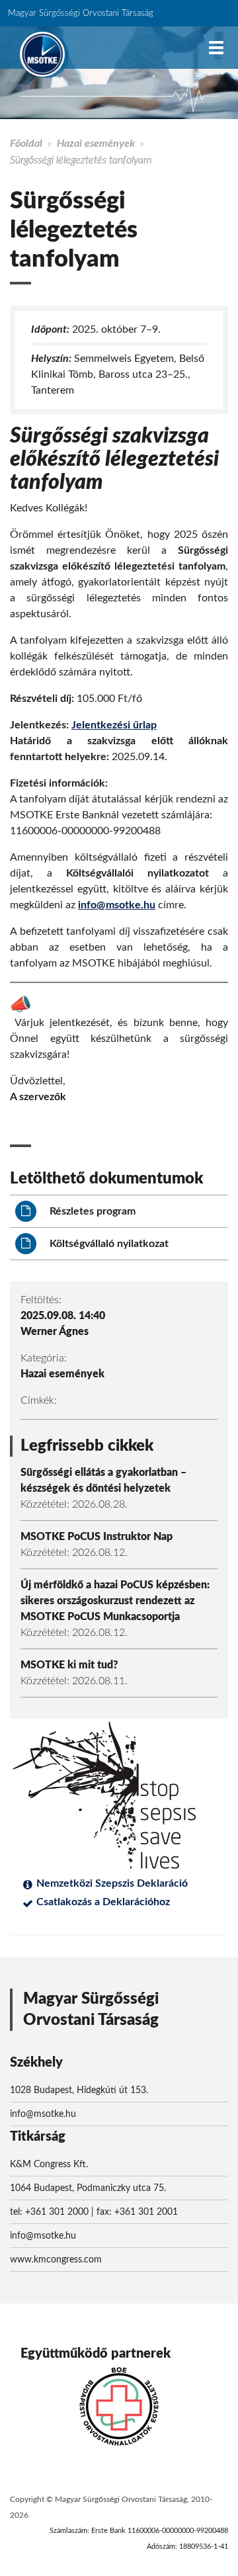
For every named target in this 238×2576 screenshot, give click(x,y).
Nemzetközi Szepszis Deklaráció (112, 1883)
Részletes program (91, 1211)
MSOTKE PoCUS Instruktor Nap (97, 1537)
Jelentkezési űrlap (114, 725)
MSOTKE (42, 54)
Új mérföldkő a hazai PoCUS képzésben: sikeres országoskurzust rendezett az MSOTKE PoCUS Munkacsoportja (115, 1601)
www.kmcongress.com (56, 2260)
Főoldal (26, 144)
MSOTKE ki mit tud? (69, 1665)
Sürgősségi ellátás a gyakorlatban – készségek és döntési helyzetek (103, 1481)
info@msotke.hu (117, 905)
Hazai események (96, 144)
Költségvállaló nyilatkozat (108, 1244)
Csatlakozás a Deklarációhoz (103, 1902)
